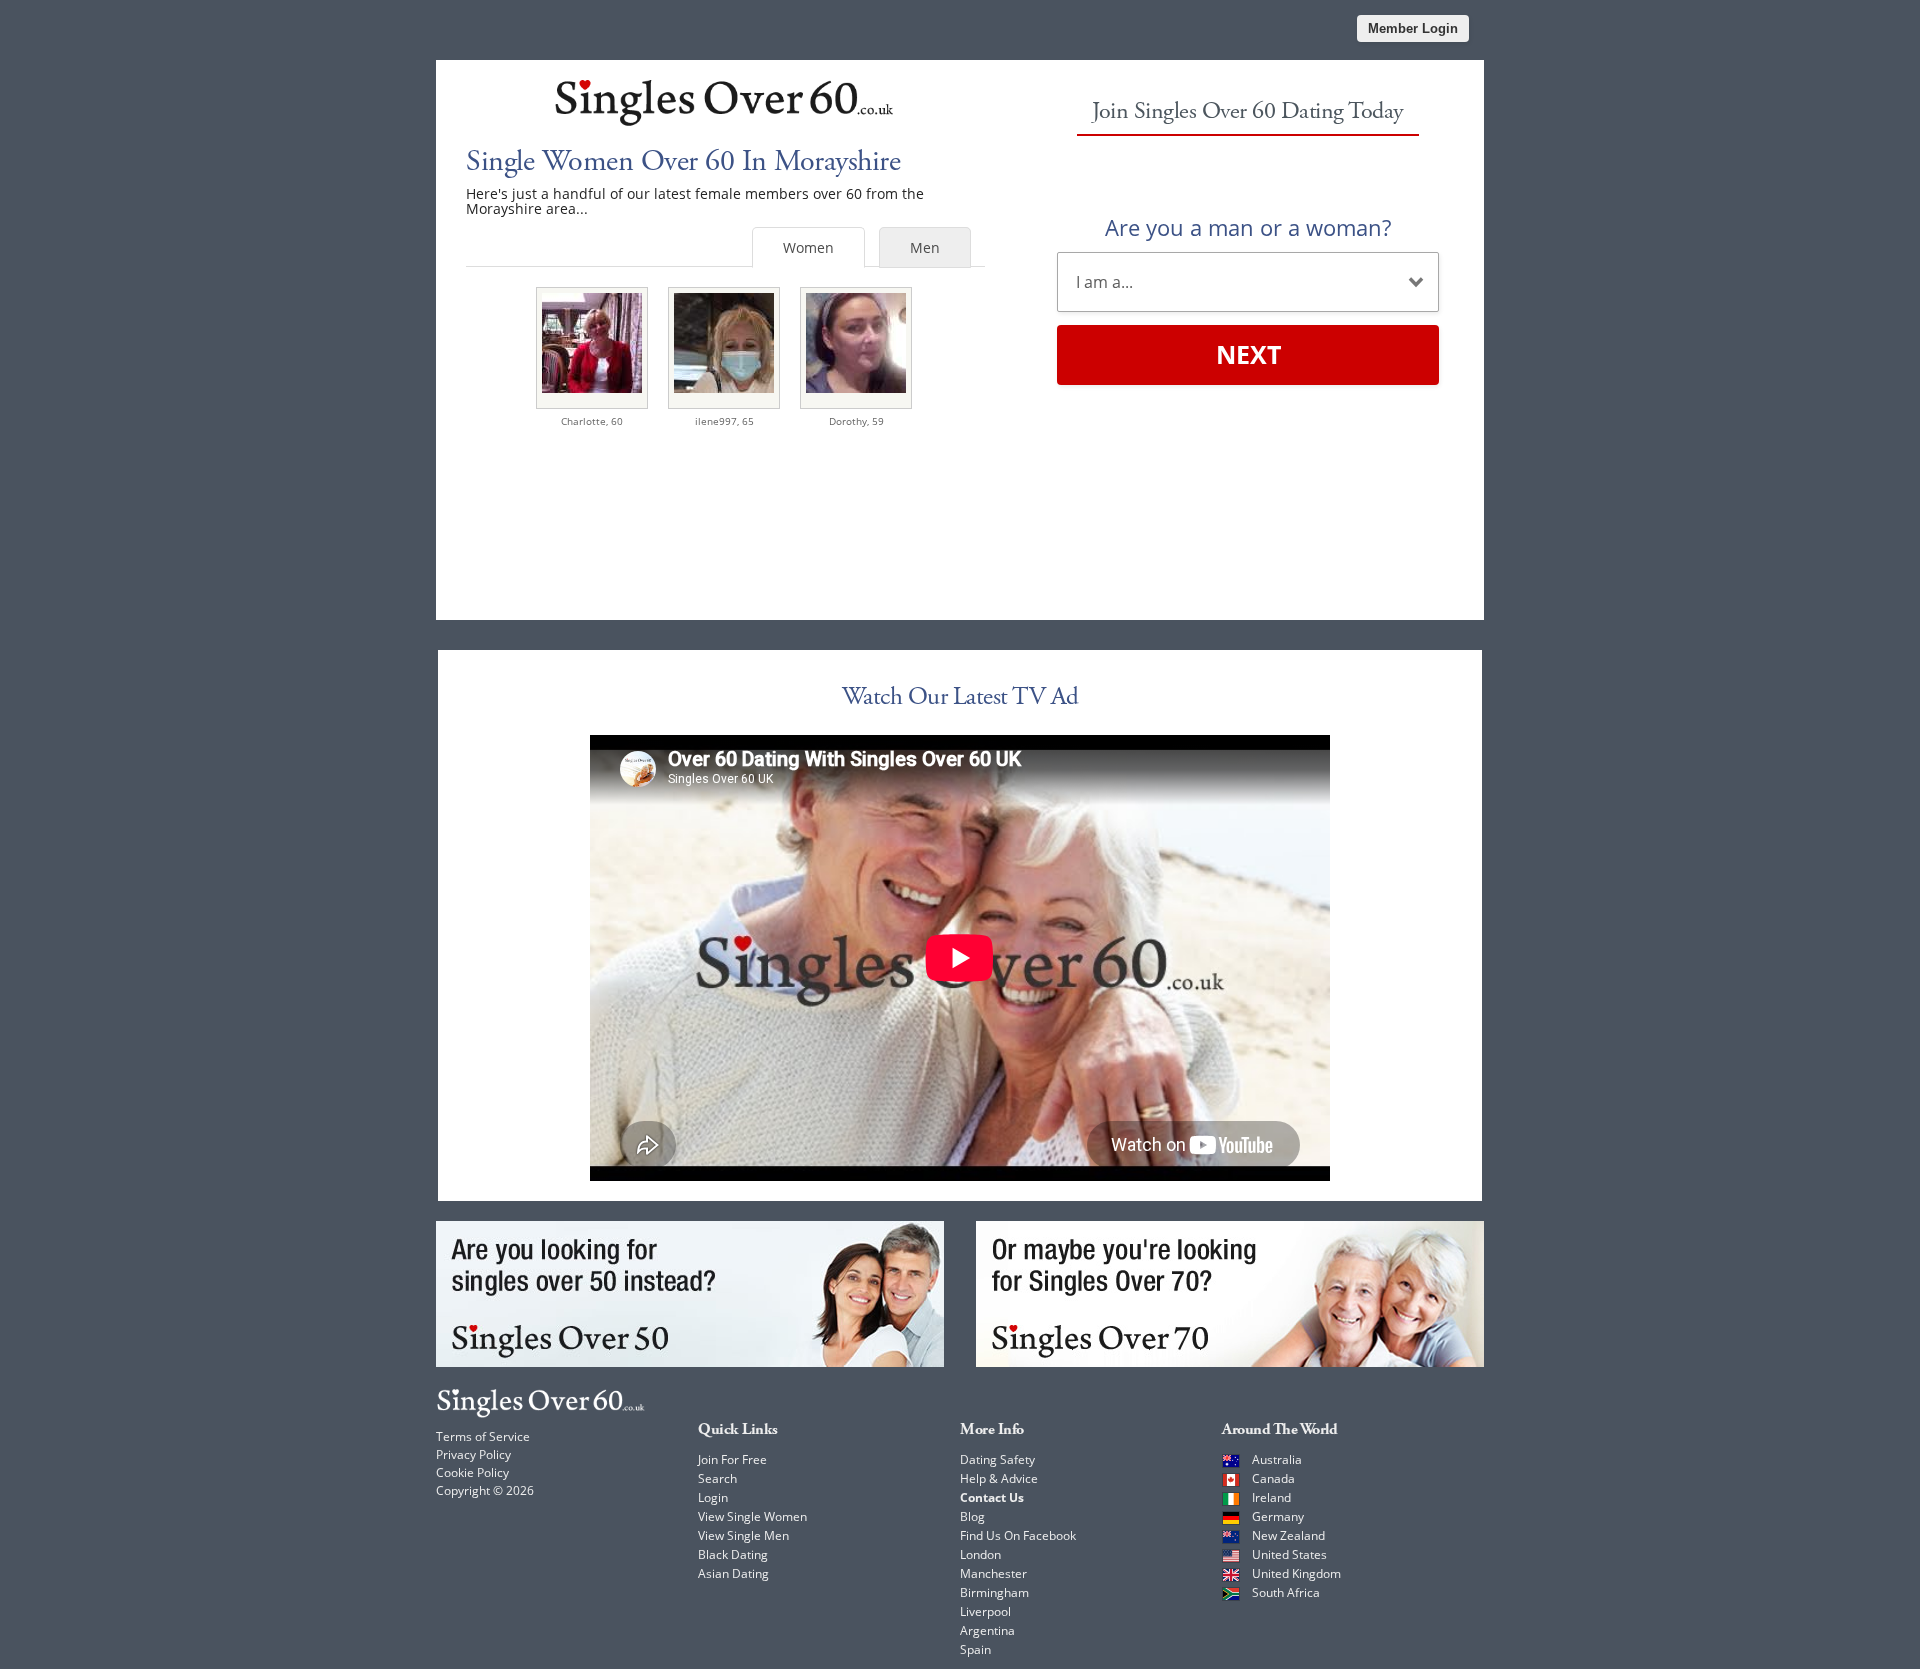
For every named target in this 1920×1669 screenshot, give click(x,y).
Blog (972, 1516)
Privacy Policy (473, 1454)
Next (1248, 354)
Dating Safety (997, 1459)
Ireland (1271, 1497)
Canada (1273, 1478)
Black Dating (733, 1554)
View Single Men (743, 1535)
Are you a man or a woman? (1248, 227)
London (980, 1554)
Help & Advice (999, 1478)
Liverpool (985, 1611)
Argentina (987, 1630)
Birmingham (994, 1592)
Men (925, 247)
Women (808, 247)
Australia (1277, 1459)
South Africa (1286, 1592)
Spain (975, 1649)
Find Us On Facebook (1018, 1535)
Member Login (1413, 28)
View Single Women (752, 1516)
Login (713, 1497)
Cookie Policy (472, 1472)
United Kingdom (1296, 1573)
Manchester (993, 1573)
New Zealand (1288, 1535)
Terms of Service (483, 1436)
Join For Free (732, 1459)
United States (1289, 1554)
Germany (1278, 1516)
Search (717, 1478)
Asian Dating (733, 1573)
